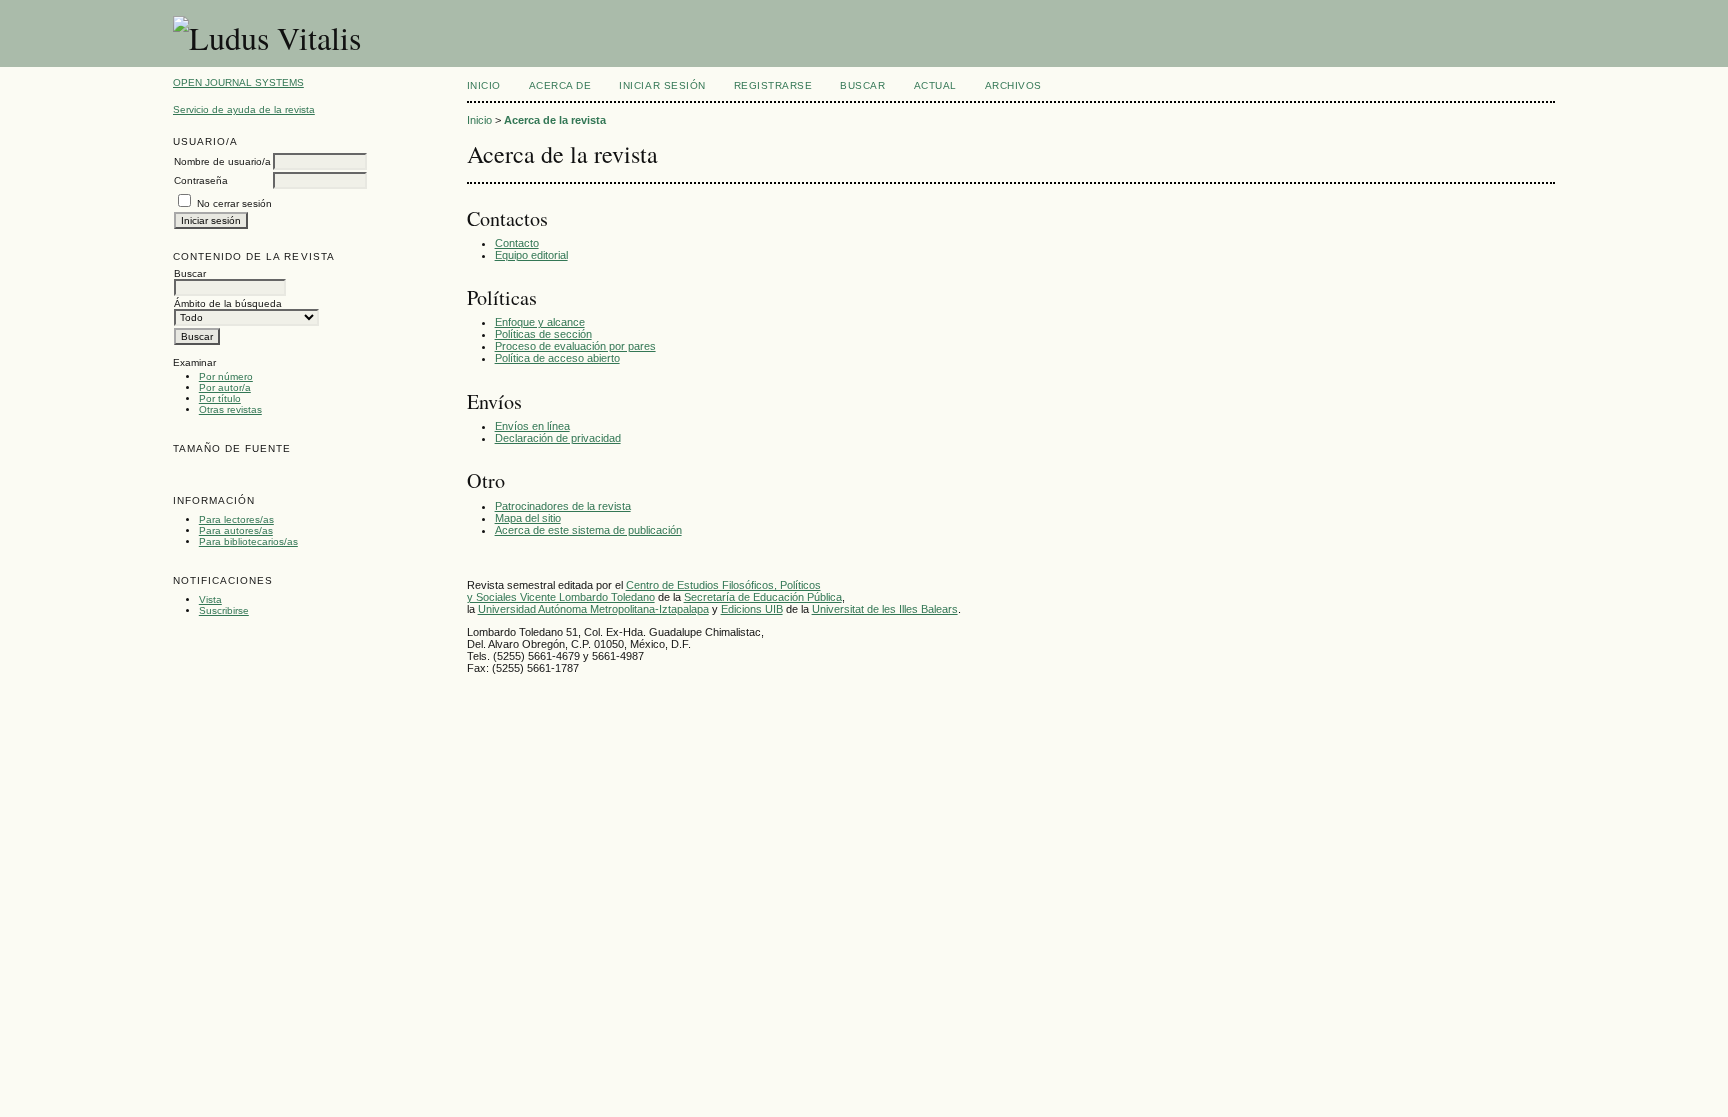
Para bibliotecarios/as (248, 541)
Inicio (484, 85)
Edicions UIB (752, 609)
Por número (226, 376)
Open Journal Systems (238, 82)
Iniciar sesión (662, 85)
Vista (210, 599)
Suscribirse (224, 610)
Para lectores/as (236, 519)
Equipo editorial (531, 255)
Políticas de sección (543, 334)
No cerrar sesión (234, 203)
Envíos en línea (532, 426)
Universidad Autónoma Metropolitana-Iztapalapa (593, 609)
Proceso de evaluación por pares (575, 346)
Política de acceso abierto (557, 358)
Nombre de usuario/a (222, 161)
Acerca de (560, 85)
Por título (220, 398)
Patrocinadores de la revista (563, 506)
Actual (935, 85)
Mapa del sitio (528, 518)
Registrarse (773, 85)
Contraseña (201, 180)
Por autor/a (225, 387)
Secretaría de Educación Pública (763, 597)
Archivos (1013, 85)
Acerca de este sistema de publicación (588, 530)
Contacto (517, 243)
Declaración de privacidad (558, 438)
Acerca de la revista (555, 120)
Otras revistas (230, 409)
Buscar (862, 85)
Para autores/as (236, 530)
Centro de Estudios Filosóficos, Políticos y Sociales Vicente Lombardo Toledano (644, 591)
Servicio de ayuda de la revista (244, 109)
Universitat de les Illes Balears (885, 609)
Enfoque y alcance (540, 322)
